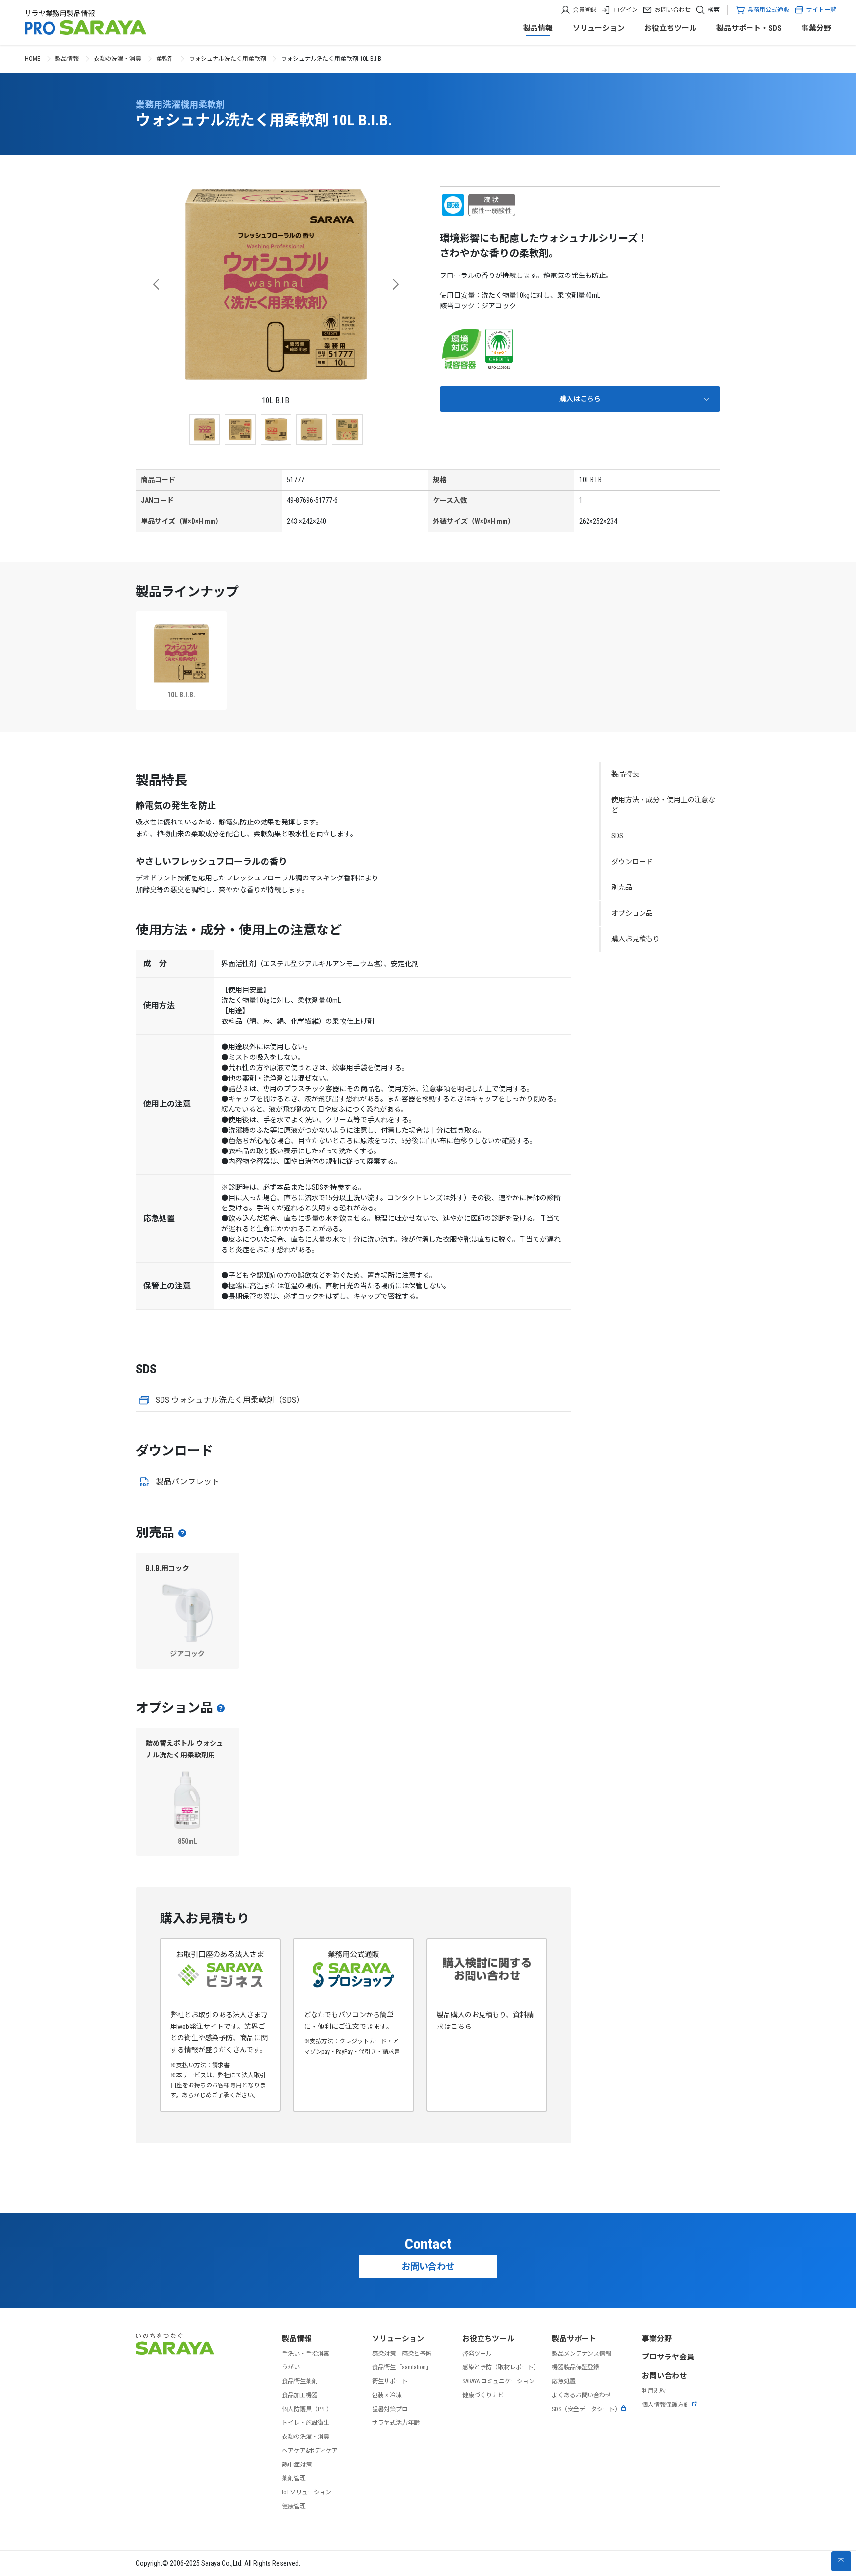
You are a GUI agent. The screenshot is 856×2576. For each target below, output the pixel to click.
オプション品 (632, 913)
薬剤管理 (294, 2478)
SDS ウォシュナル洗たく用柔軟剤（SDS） (230, 1400)
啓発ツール (477, 2354)
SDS (617, 836)
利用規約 (654, 2391)
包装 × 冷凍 (387, 2395)
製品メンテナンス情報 (582, 2354)
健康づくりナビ (483, 2395)
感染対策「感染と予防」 (405, 2354)
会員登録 (585, 10)
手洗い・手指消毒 (306, 2354)
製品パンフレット (187, 1482)
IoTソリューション (307, 2492)
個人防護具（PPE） (307, 2409)
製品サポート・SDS (749, 28)
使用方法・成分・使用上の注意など (663, 805)
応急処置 (564, 2381)
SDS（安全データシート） (586, 2409)
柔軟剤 (165, 59)
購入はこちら (580, 399)
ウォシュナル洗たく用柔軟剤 (227, 59)
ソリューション (599, 28)
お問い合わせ (673, 10)
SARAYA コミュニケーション (498, 2381)
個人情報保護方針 (666, 2405)
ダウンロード (632, 862)
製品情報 (538, 28)
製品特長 (625, 774)
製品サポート (574, 2339)
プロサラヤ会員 (668, 2357)
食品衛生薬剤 (300, 2381)
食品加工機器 (300, 2395)
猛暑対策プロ (390, 2409)
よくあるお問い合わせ (582, 2395)
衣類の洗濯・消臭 (117, 59)
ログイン (626, 10)
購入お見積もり (636, 939)
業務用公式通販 (768, 10)
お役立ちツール (670, 28)
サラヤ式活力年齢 (396, 2423)
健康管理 (294, 2506)
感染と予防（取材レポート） (501, 2367)
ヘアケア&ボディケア (310, 2451)
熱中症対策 (297, 2465)
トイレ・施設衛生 (306, 2423)
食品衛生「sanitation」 (402, 2367)
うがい (291, 2367)
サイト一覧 (821, 10)
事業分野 (816, 28)
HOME (32, 59)
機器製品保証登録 (576, 2367)
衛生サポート (390, 2381)
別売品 (622, 887)
